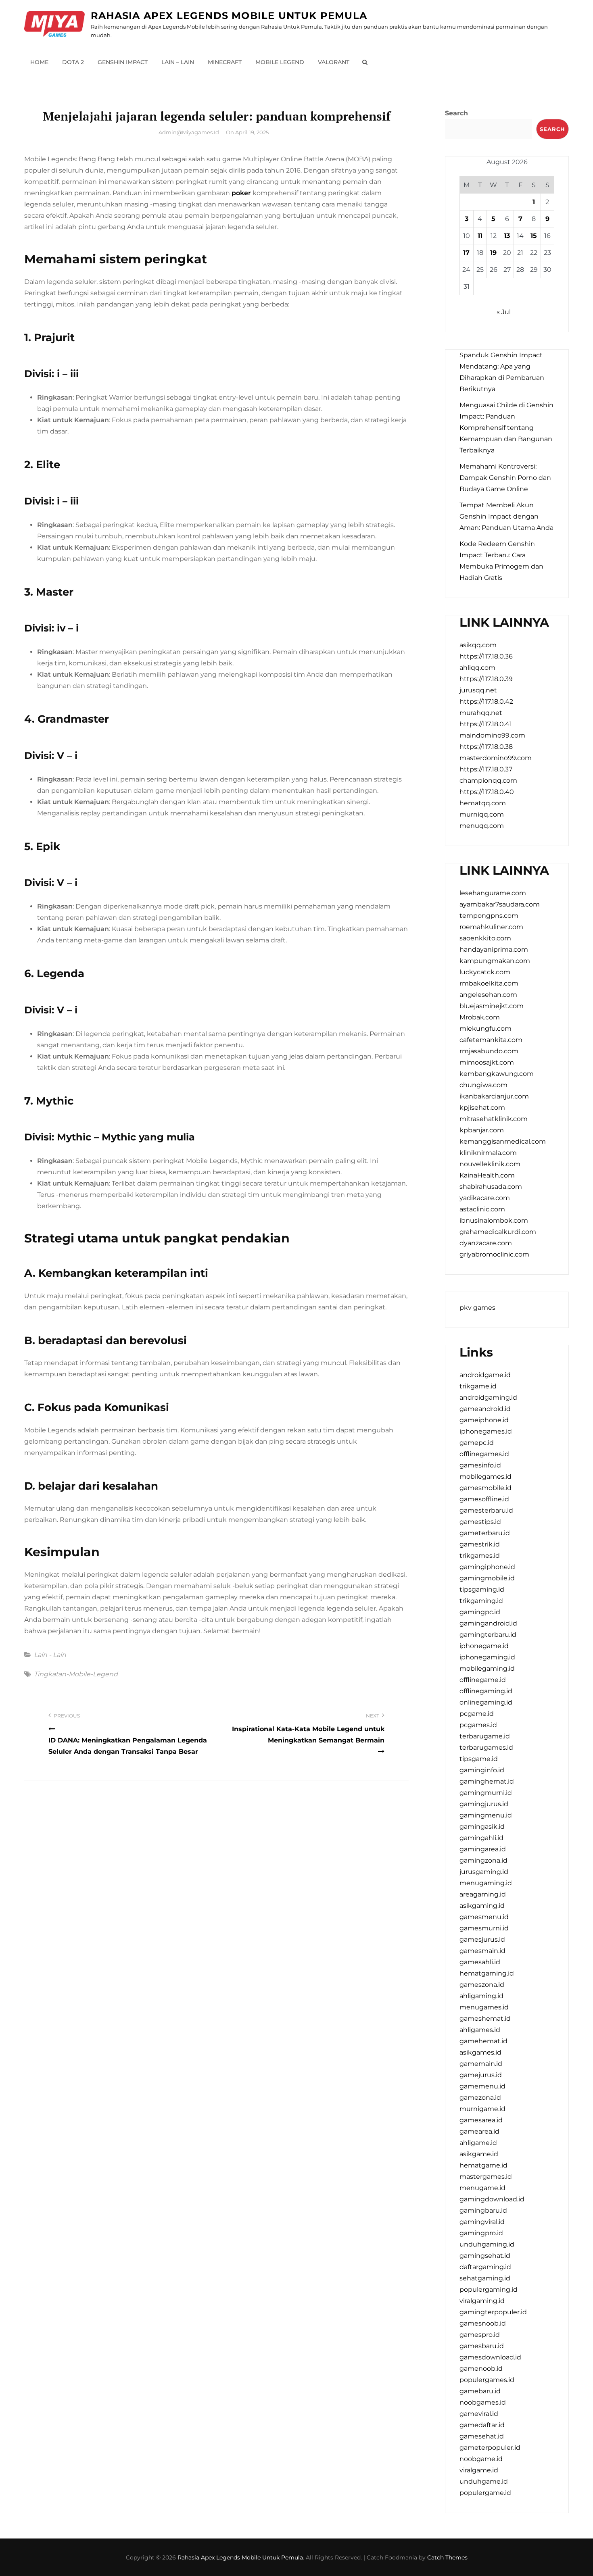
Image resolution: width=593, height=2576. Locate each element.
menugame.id (482, 2188)
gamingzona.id (483, 1860)
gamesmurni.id (484, 1928)
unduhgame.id (484, 2481)
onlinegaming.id (486, 1702)
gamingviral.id (482, 2222)
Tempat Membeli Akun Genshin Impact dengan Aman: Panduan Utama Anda (506, 516)
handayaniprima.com (494, 949)
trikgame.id (478, 1386)
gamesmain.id (482, 1951)
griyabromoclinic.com (494, 1254)
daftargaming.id (485, 2267)
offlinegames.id (484, 1454)
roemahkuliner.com (491, 927)
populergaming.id (489, 2289)
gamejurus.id (481, 2075)
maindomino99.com (492, 735)
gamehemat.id (483, 2041)
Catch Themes (447, 2557)
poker (241, 193)
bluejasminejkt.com (492, 1006)
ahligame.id (478, 2143)
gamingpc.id (480, 1612)
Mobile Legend (280, 62)
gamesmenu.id (484, 1917)
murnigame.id (482, 2109)
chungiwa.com (483, 1085)
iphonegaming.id (487, 1657)
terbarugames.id (486, 1748)
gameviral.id (479, 2414)
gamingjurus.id (484, 1804)
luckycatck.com (485, 972)
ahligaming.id (481, 1996)
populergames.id (487, 2380)
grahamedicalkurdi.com (498, 1232)
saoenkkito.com (485, 938)
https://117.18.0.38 (486, 747)
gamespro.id (480, 2335)
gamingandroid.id (488, 1623)
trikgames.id (480, 1556)
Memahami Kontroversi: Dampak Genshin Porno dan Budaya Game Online (505, 478)
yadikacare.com (485, 1198)
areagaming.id (483, 1894)
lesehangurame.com (493, 893)
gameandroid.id (485, 1409)
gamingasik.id (482, 1827)
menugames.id (484, 2007)
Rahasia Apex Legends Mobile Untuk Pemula (229, 16)
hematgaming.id (487, 1973)
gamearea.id (479, 2131)
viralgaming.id (482, 2301)
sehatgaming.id (485, 2278)
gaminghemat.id (487, 1781)
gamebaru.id (480, 2391)
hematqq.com (483, 803)
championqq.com (488, 781)
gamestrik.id (480, 1544)
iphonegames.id (486, 1431)
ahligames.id (480, 2030)
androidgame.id (485, 1375)
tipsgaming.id (482, 1589)
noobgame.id (481, 2459)
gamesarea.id (481, 2120)
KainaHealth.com (487, 1175)
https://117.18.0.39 (486, 679)
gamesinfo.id (480, 1465)
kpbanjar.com (482, 1130)
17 (466, 253)
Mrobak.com (480, 1017)
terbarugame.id (485, 1736)
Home (39, 62)
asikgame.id (479, 2154)
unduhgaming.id (487, 2244)
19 (493, 253)
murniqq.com (482, 814)
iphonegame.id (484, 1646)
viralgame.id (479, 2470)
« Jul (504, 312)
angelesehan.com (488, 995)
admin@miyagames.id (189, 132)
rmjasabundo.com (489, 1051)
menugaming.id (486, 1883)
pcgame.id (477, 1714)
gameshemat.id (485, 2018)
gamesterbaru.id (486, 1510)
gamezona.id (480, 2098)
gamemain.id (481, 2064)
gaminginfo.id (482, 1770)
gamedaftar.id (482, 2425)
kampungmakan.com (495, 961)
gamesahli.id (480, 1962)
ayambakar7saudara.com (500, 904)
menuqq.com (482, 826)
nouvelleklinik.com (490, 1164)
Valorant (334, 62)
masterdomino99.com (496, 758)
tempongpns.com (489, 916)
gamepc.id (477, 1443)
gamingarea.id (483, 1849)
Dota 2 (73, 62)
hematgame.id (483, 2165)
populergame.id (485, 2493)
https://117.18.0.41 (486, 724)
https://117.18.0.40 (487, 792)
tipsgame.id (479, 1759)
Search (456, 113)
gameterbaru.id (485, 1533)
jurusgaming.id (484, 1872)
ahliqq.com (477, 668)
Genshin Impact (123, 62)
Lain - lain (50, 1655)
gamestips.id (480, 1522)
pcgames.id (478, 1725)
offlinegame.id (483, 1680)
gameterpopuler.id (490, 2448)
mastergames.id (486, 2177)
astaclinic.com (482, 1209)
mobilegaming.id (487, 1668)
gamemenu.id (482, 2086)
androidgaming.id (488, 1397)
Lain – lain (178, 62)
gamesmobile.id (485, 1488)
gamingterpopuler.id (493, 2312)
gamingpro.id (481, 2233)
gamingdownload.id (492, 2199)
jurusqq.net (478, 690)
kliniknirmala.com (488, 1153)
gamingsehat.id (485, 2256)
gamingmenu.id (486, 1815)
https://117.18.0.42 (486, 701)
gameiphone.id (484, 1420)
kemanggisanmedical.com (503, 1141)
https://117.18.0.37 (486, 769)
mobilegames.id (485, 1477)
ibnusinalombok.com (494, 1220)
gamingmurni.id (486, 1793)
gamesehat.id (482, 2436)
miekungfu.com (485, 1029)
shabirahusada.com (491, 1187)
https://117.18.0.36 (486, 656)
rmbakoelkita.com (489, 983)
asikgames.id (480, 2052)
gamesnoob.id (483, 2323)
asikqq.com (478, 645)
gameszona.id (482, 1985)
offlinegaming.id (486, 1691)
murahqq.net (481, 713)
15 (534, 236)
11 (480, 236)
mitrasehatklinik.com (494, 1119)
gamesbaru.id (482, 2346)
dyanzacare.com (486, 1243)
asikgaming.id (482, 1906)
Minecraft (225, 62)
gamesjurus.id (482, 1939)
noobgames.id (483, 2402)
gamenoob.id (481, 2369)
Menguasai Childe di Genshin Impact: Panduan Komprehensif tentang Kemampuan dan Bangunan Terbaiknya (506, 428)
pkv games (477, 1308)
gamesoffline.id (484, 1499)
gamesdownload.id (490, 2357)
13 (507, 236)
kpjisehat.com (482, 1108)
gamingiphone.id (487, 1567)
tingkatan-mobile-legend (76, 1674)
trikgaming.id (481, 1601)
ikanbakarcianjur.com (494, 1096)
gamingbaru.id (483, 2210)
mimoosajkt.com (487, 1062)
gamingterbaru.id (488, 1635)
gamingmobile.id (487, 1578)
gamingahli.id (481, 1838)
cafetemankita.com (491, 1040)
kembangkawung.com (497, 1074)
